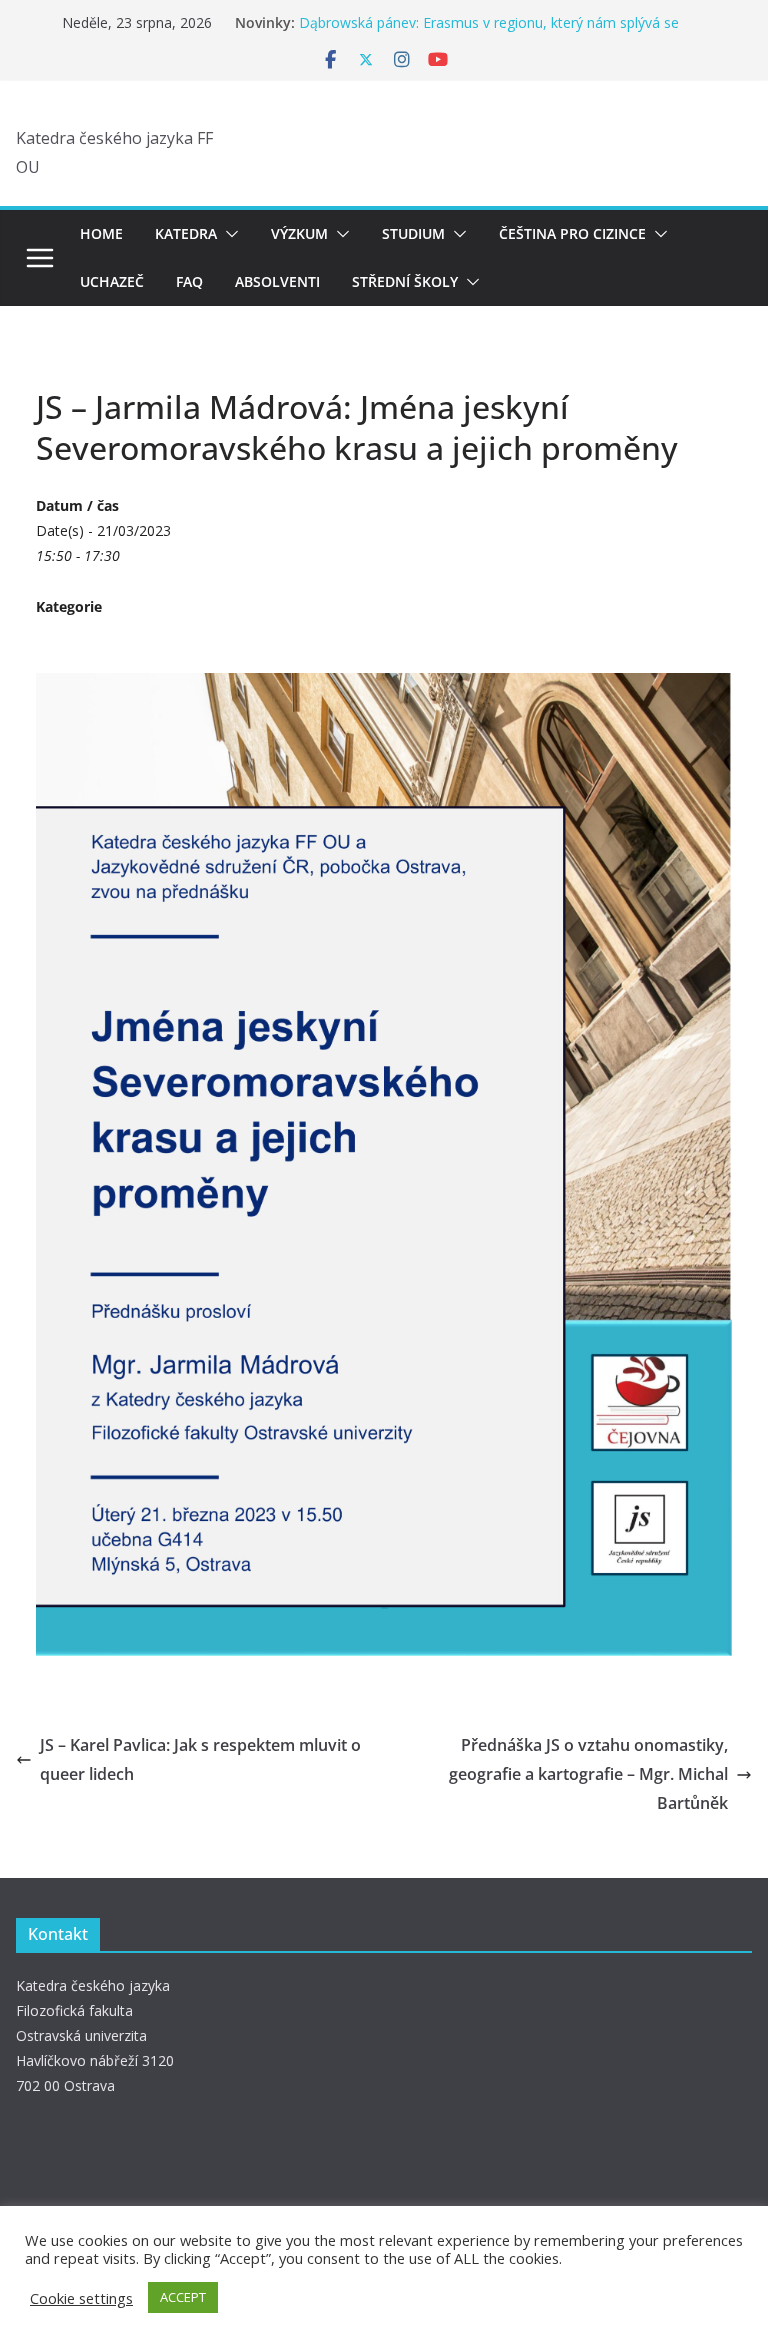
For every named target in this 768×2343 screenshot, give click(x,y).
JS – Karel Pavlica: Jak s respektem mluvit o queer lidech (200, 1759)
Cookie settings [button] (81, 2298)
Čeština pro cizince (572, 233)
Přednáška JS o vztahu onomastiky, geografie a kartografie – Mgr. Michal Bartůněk (588, 1774)
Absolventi (277, 281)
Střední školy (405, 281)
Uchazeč (112, 281)
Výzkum (299, 233)
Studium (413, 233)
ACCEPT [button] (183, 2297)
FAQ (189, 281)
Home (101, 233)
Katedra (186, 233)
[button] (228, 234)
